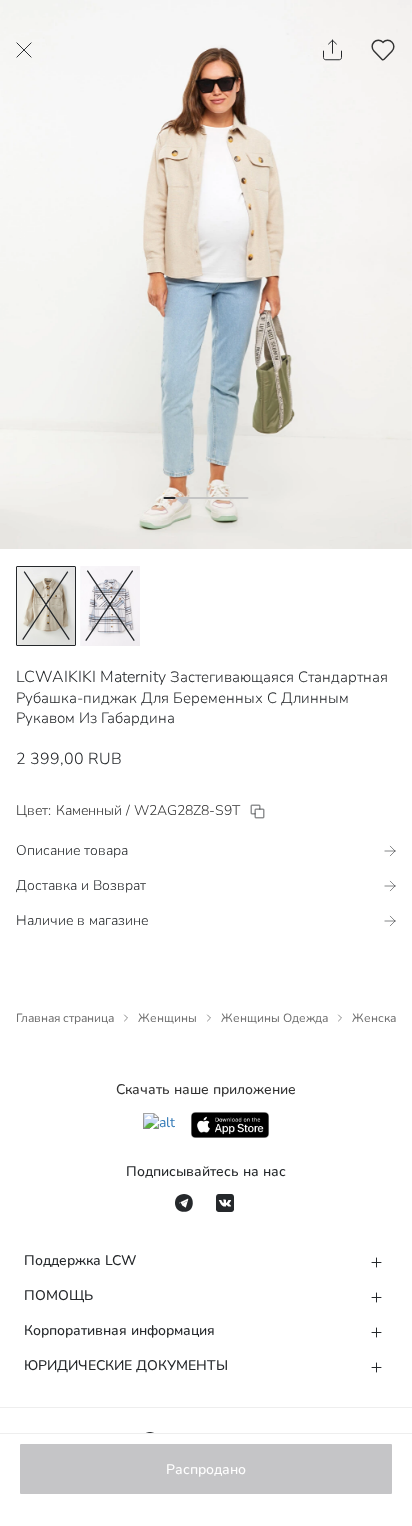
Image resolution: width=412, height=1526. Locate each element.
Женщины (167, 1018)
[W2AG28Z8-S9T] (257, 811)
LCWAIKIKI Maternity (91, 677)
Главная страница (65, 1018)
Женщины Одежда (274, 1018)
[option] (46, 606)
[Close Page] (24, 50)
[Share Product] (332, 50)
